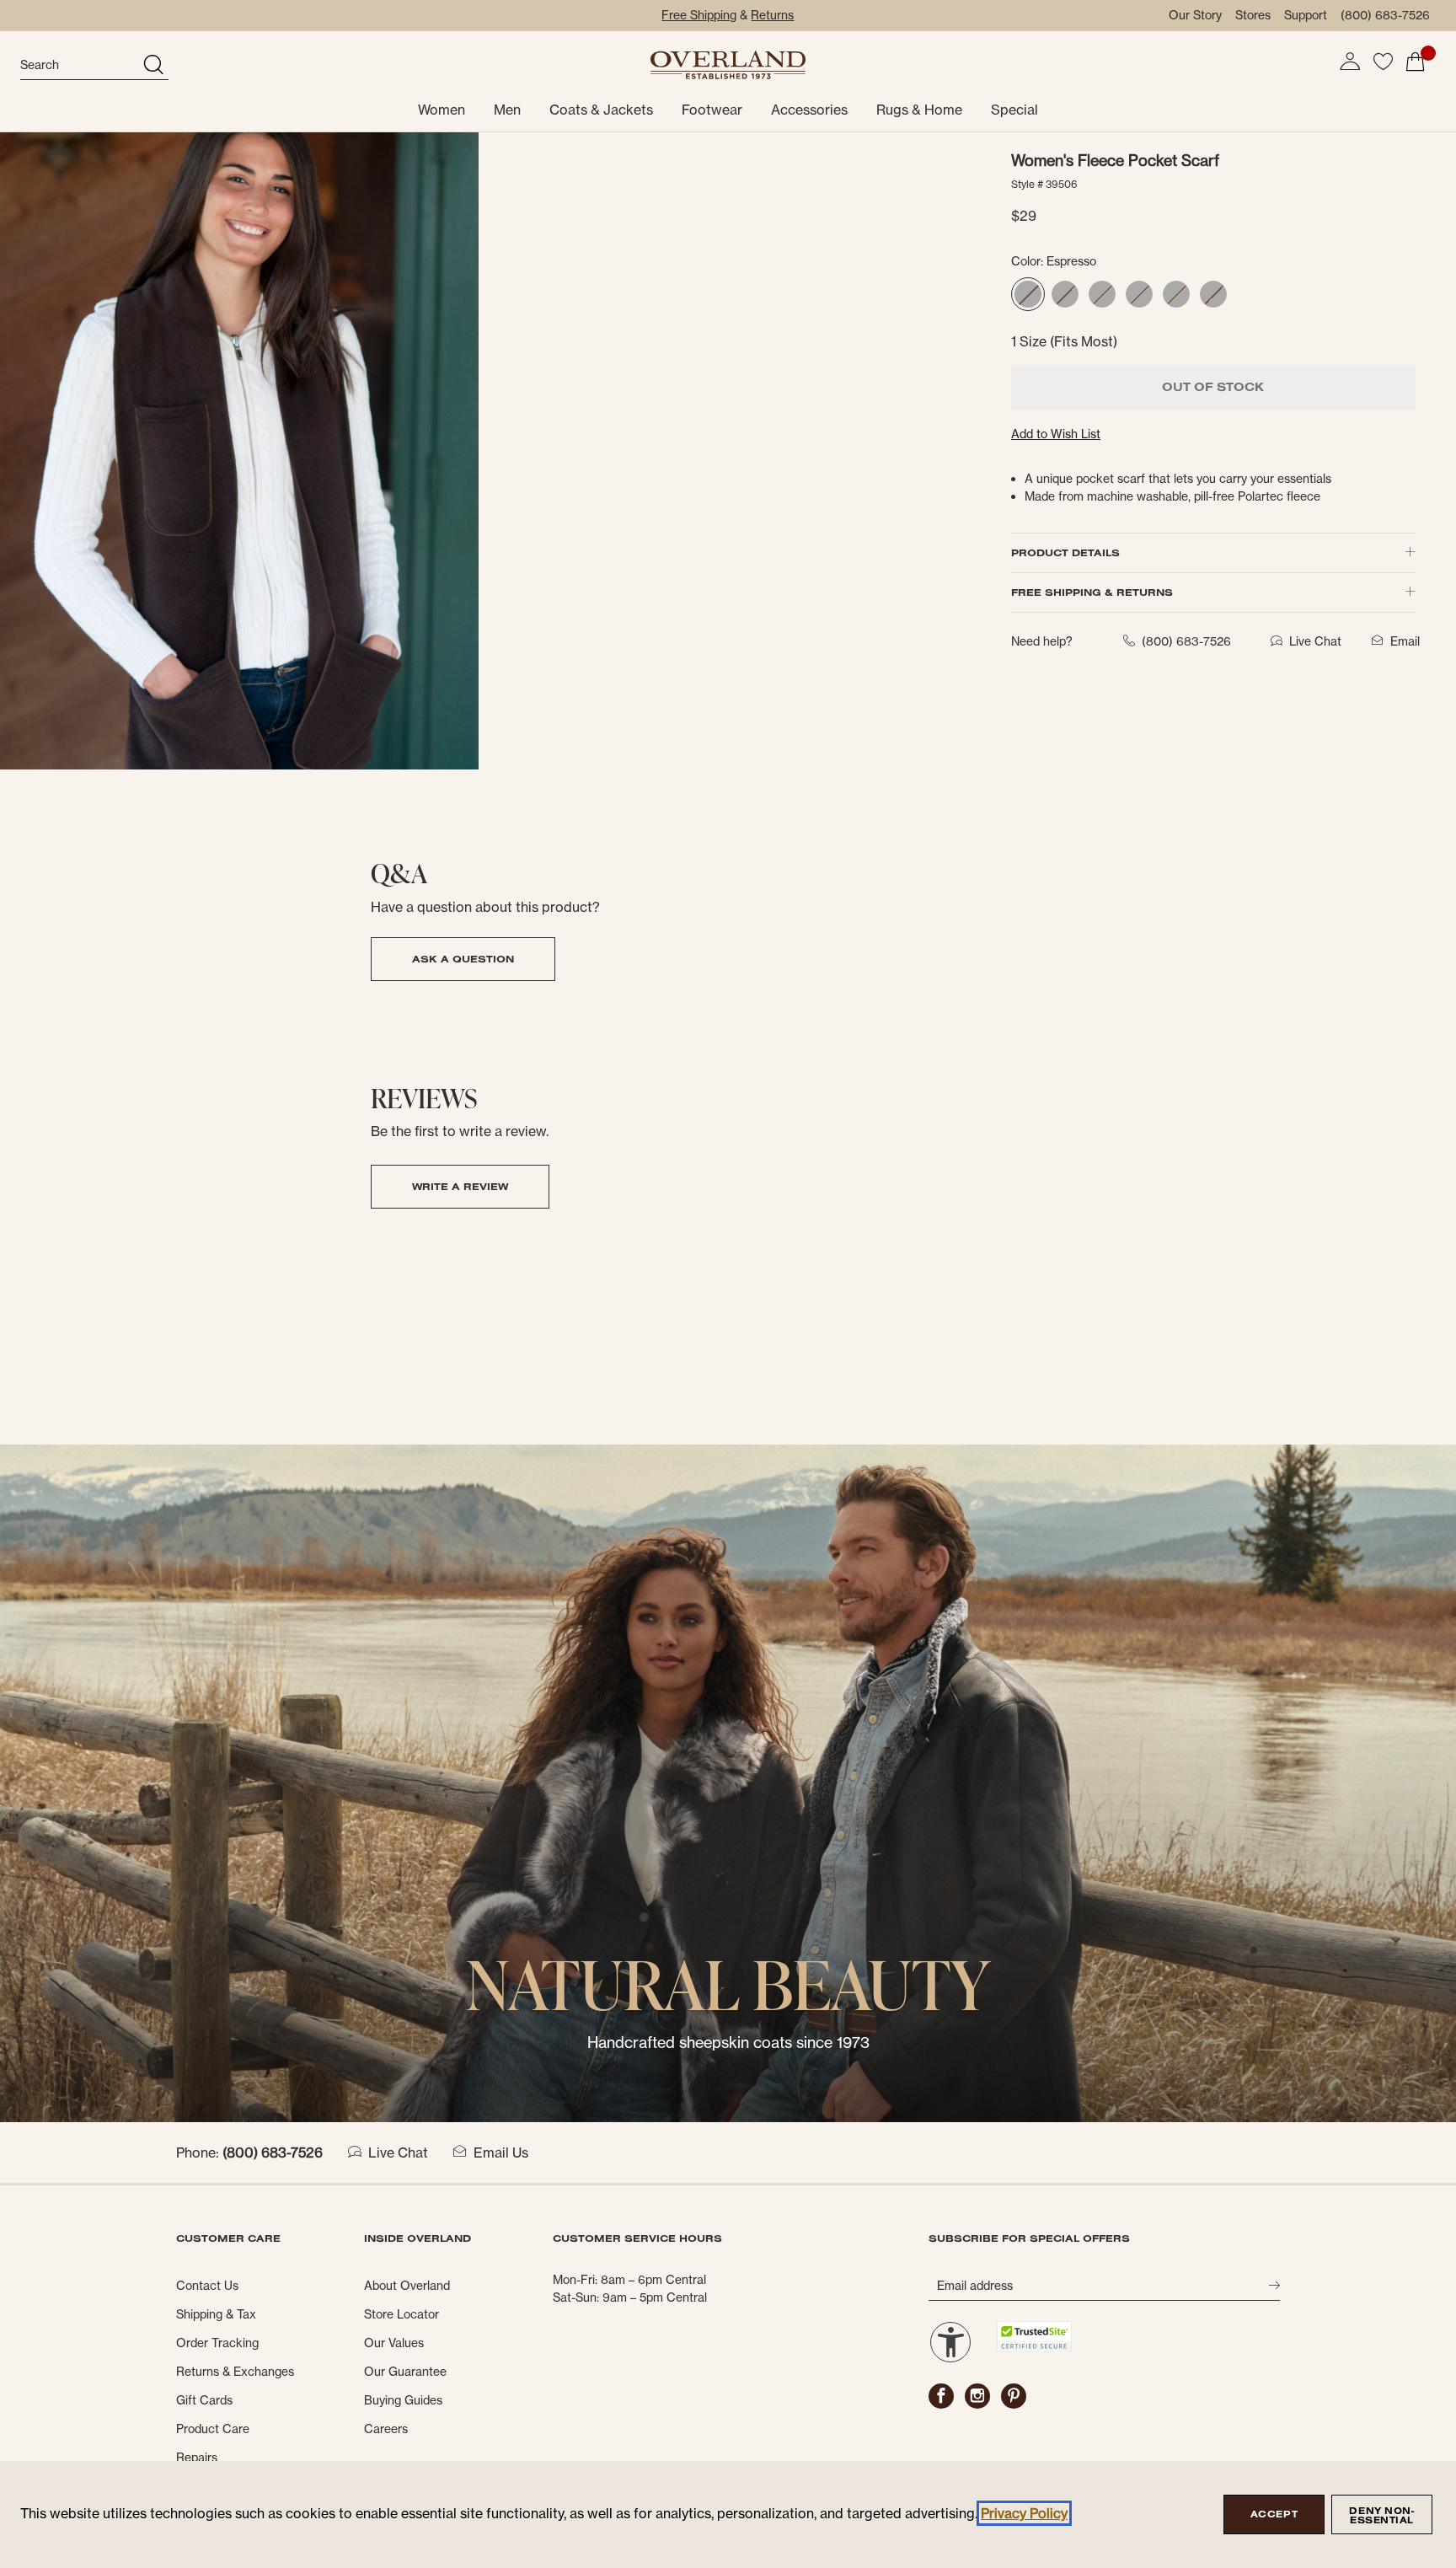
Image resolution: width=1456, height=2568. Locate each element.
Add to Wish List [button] (1056, 434)
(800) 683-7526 (1385, 15)
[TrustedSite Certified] (1034, 2337)
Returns (772, 15)
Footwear (712, 110)
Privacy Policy (1024, 2513)
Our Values (394, 2343)
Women (442, 110)
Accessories (809, 110)
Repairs (197, 2458)
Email (1405, 641)
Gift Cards (204, 2400)
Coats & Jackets (601, 110)
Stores (1253, 15)
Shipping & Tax (216, 2314)
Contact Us (207, 2286)
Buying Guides (403, 2400)
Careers (386, 2429)
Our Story (1195, 15)
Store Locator (401, 2314)
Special (1014, 110)
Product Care (213, 2429)
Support (1306, 15)
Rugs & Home (919, 110)
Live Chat (398, 2153)
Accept (1274, 2514)
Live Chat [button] (1315, 641)
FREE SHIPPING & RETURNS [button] (1092, 592)
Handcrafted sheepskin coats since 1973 (728, 2043)
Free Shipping (699, 15)
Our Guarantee (405, 2372)
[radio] (1028, 294)
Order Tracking (217, 2343)
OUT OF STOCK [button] (1213, 387)
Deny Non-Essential (1381, 2515)
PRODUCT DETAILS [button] (1065, 552)
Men (507, 110)
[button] (1350, 62)
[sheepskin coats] (728, 1782)
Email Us (501, 2153)
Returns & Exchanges (235, 2372)
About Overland (407, 2286)
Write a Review (460, 1186)
